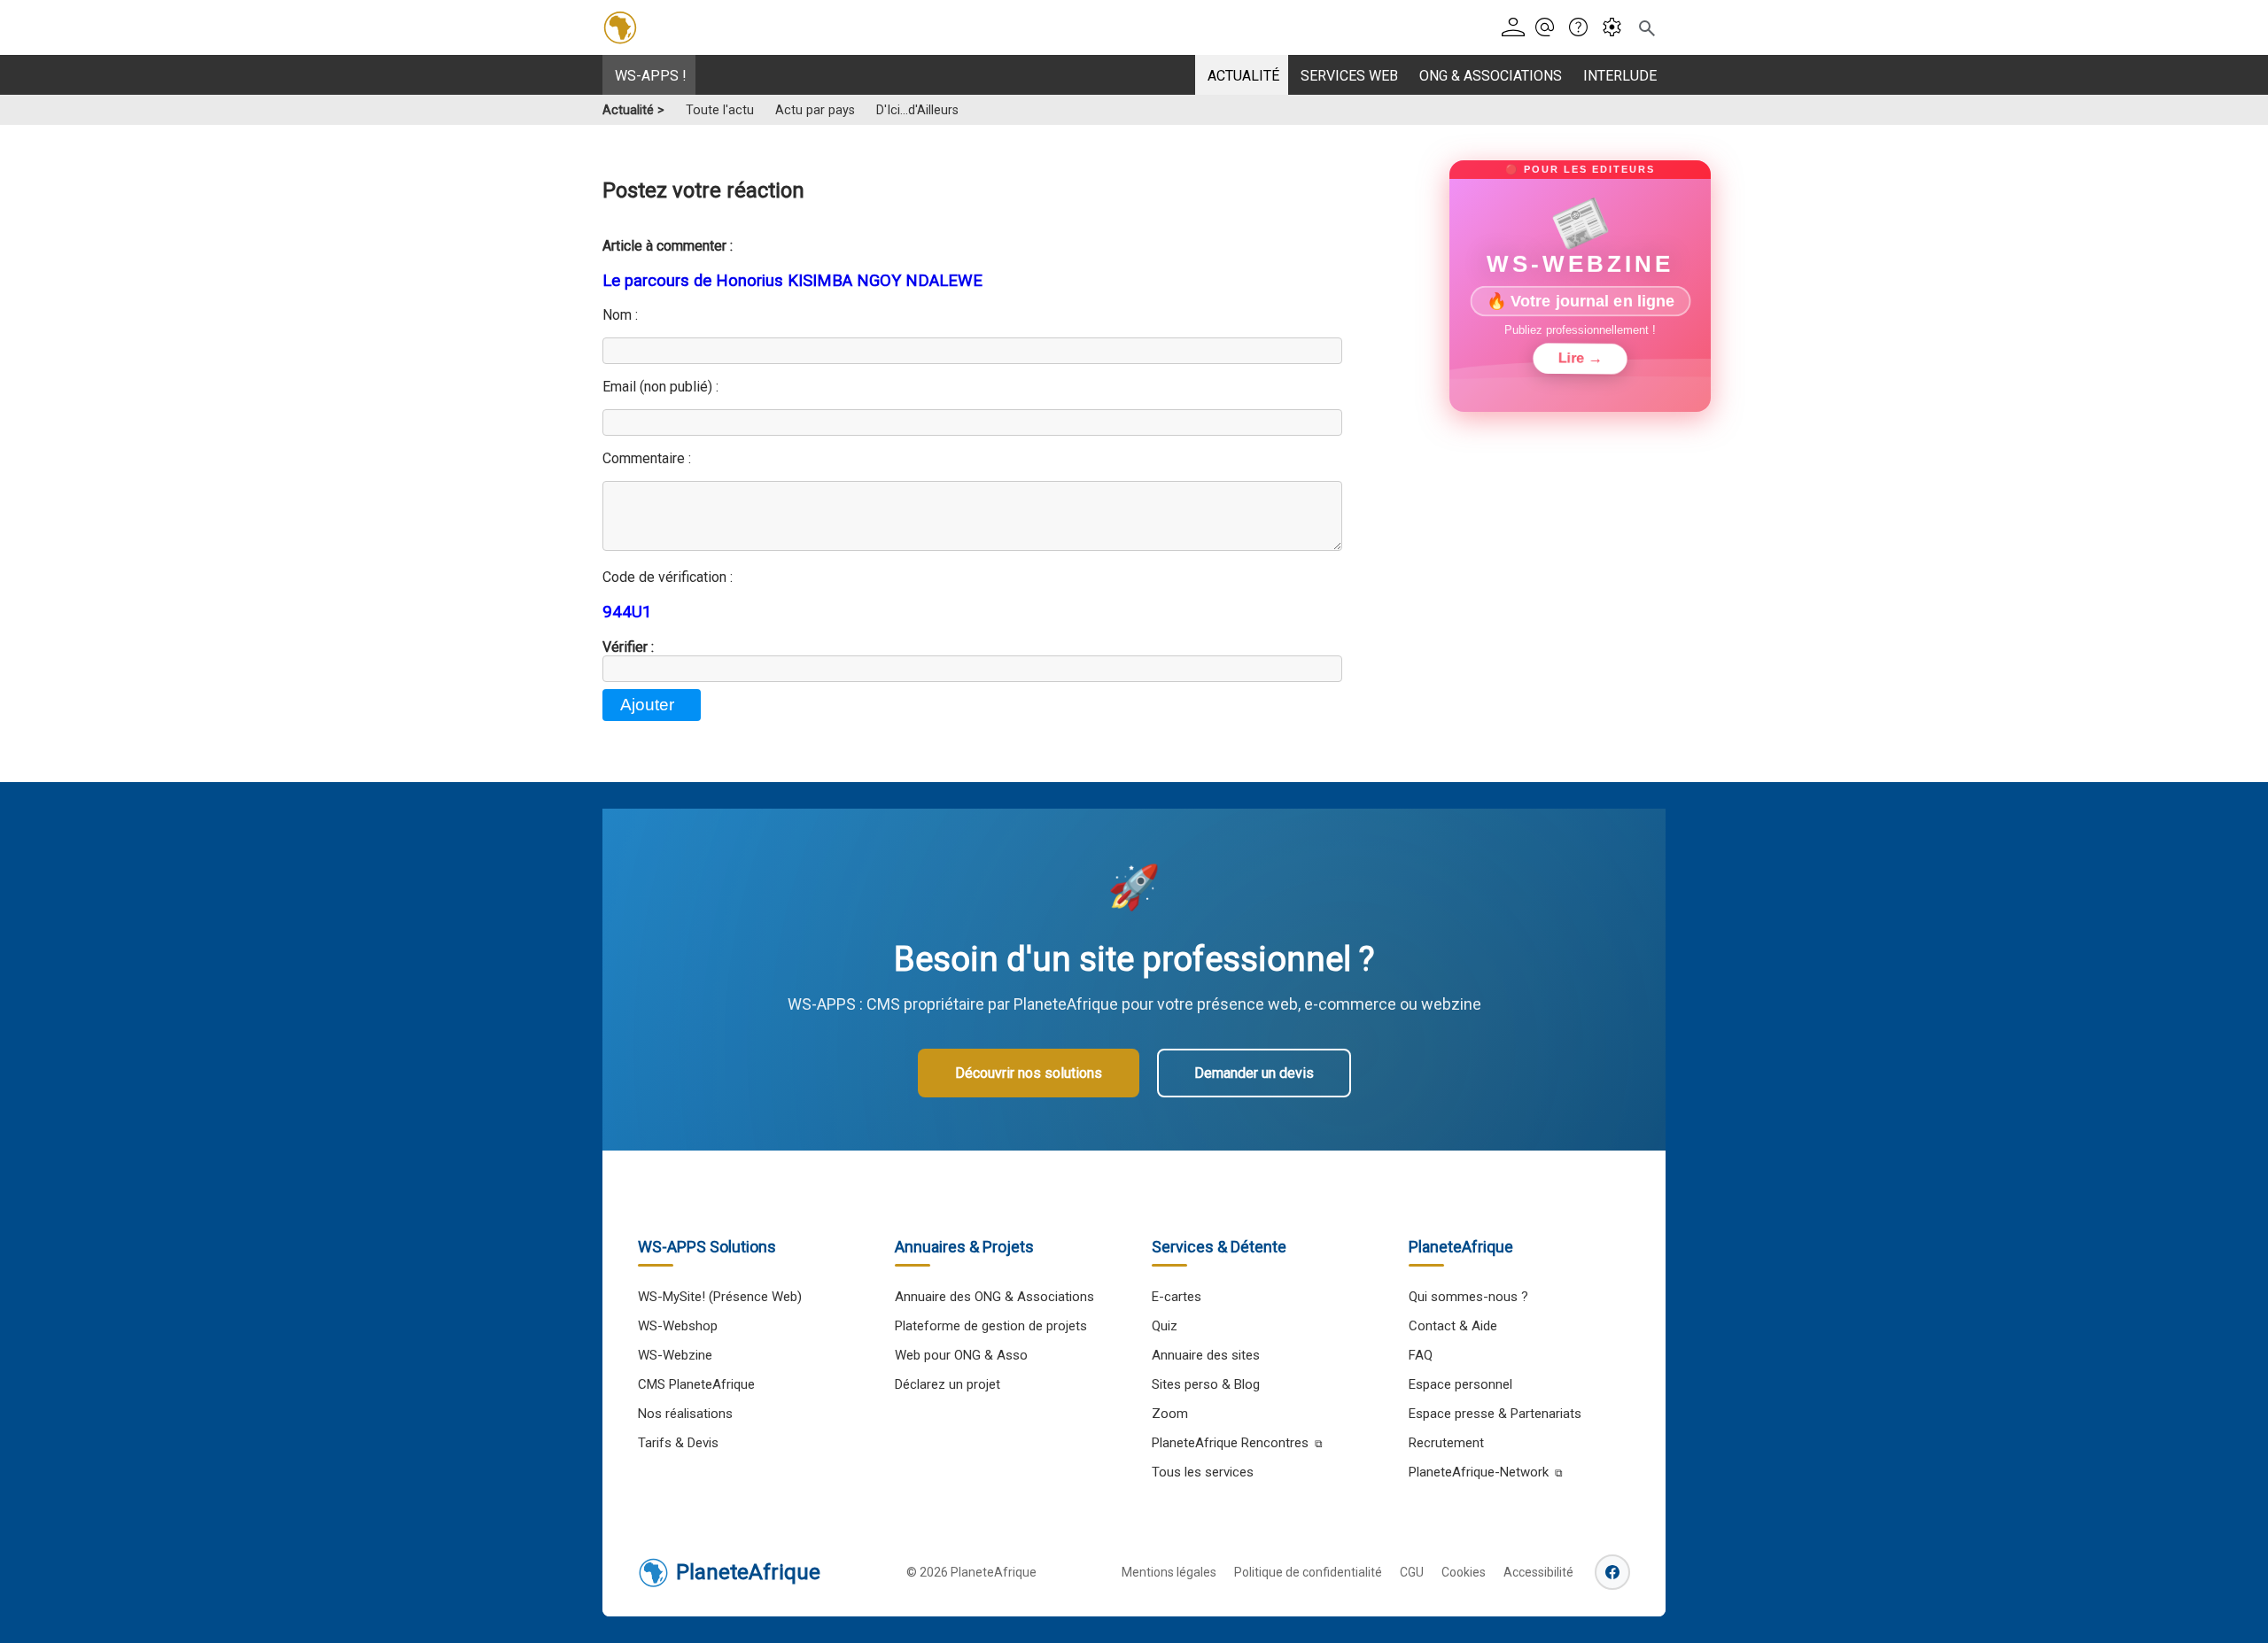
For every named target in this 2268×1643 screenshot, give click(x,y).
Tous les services (1203, 1472)
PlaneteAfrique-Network (1479, 1472)
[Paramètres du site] (1617, 28)
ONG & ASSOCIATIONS (1491, 76)
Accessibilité (1538, 1572)
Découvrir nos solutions (1029, 1073)
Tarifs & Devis (678, 1443)
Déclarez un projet (948, 1384)
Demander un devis (1254, 1073)
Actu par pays (815, 110)
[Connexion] (1516, 28)
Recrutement (1446, 1443)
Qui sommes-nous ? (1468, 1297)
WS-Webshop (678, 1326)
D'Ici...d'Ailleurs (917, 110)
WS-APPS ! (651, 76)
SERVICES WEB (1349, 76)
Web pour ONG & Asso (961, 1355)
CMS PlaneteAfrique (696, 1384)
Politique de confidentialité (1308, 1572)
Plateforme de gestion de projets (991, 1326)
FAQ (1421, 1355)
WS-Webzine (675, 1355)
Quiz (1165, 1326)
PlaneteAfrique (748, 1572)
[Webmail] (1550, 28)
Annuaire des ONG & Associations (994, 1297)
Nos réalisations (685, 1414)
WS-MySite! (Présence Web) (720, 1297)
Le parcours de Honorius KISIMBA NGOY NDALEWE (792, 281)
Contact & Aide (1453, 1326)
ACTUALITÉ (1243, 76)
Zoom (1170, 1414)
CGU (1412, 1572)
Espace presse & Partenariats (1495, 1414)
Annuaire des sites (1206, 1355)
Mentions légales (1169, 1572)
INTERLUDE (1620, 76)
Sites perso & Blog (1206, 1384)
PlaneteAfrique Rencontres (1230, 1443)
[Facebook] (1612, 1572)
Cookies (1464, 1572)
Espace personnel (1460, 1384)
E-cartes (1177, 1297)
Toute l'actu (720, 110)
